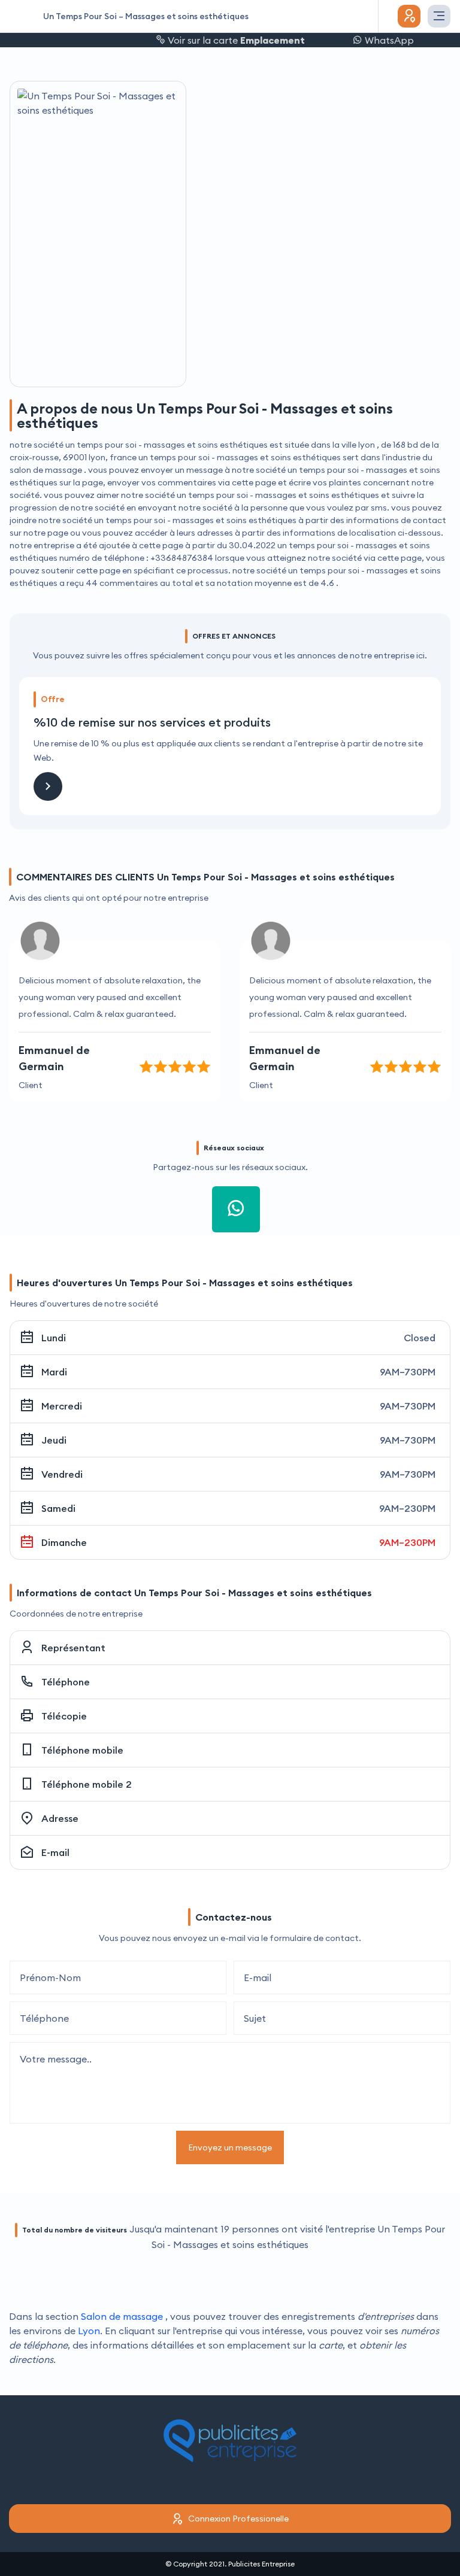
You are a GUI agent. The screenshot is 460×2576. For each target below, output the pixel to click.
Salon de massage (122, 2316)
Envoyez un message (230, 2147)
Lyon (89, 2331)
